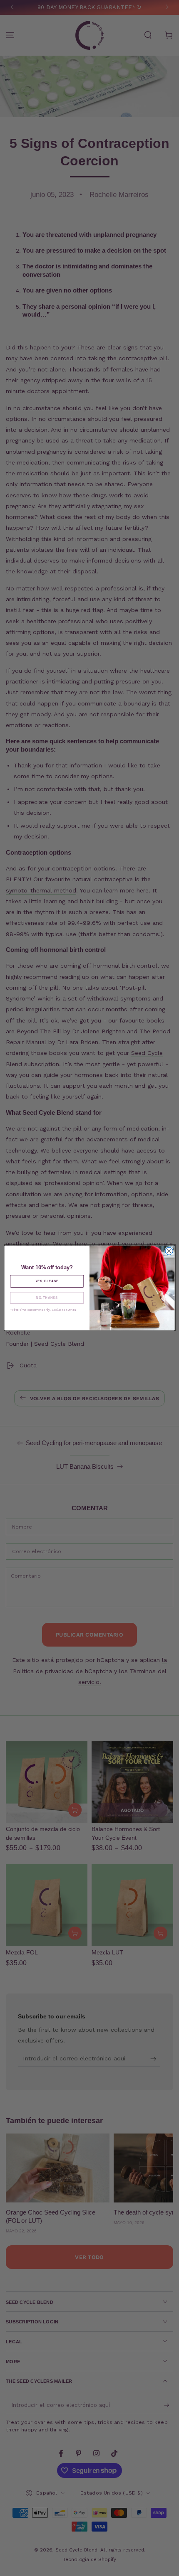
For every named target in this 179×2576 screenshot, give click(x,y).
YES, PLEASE (47, 1281)
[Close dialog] (169, 1251)
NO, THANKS (47, 1298)
